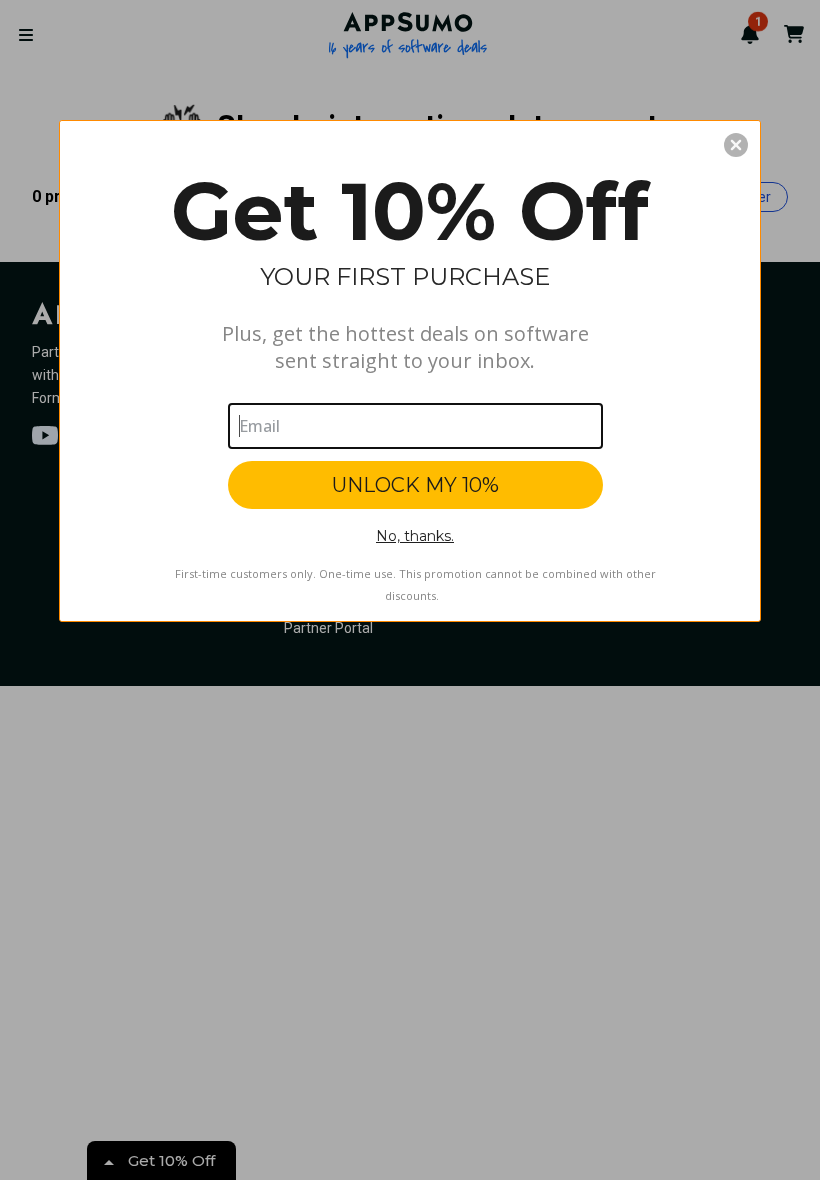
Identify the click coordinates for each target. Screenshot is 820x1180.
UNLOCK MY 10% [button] (415, 485)
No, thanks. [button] (415, 536)
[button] (736, 145)
